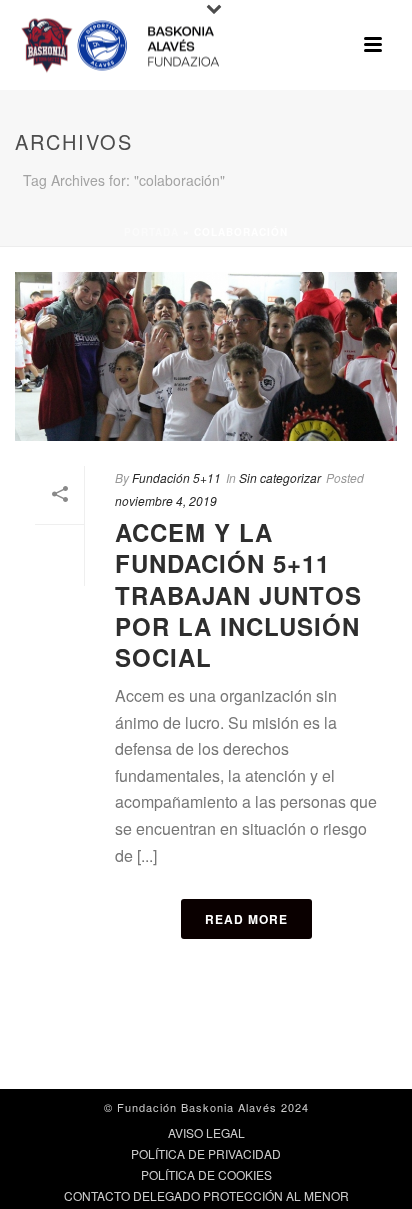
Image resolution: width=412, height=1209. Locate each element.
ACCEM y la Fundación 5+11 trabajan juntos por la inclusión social (238, 594)
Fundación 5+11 (176, 477)
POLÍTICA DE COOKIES (206, 1175)
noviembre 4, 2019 (166, 500)
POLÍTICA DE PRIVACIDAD (206, 1154)
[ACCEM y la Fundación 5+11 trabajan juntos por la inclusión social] (206, 356)
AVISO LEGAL (206, 1133)
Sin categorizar (280, 477)
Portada (151, 232)
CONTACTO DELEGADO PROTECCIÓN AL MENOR (206, 1196)
